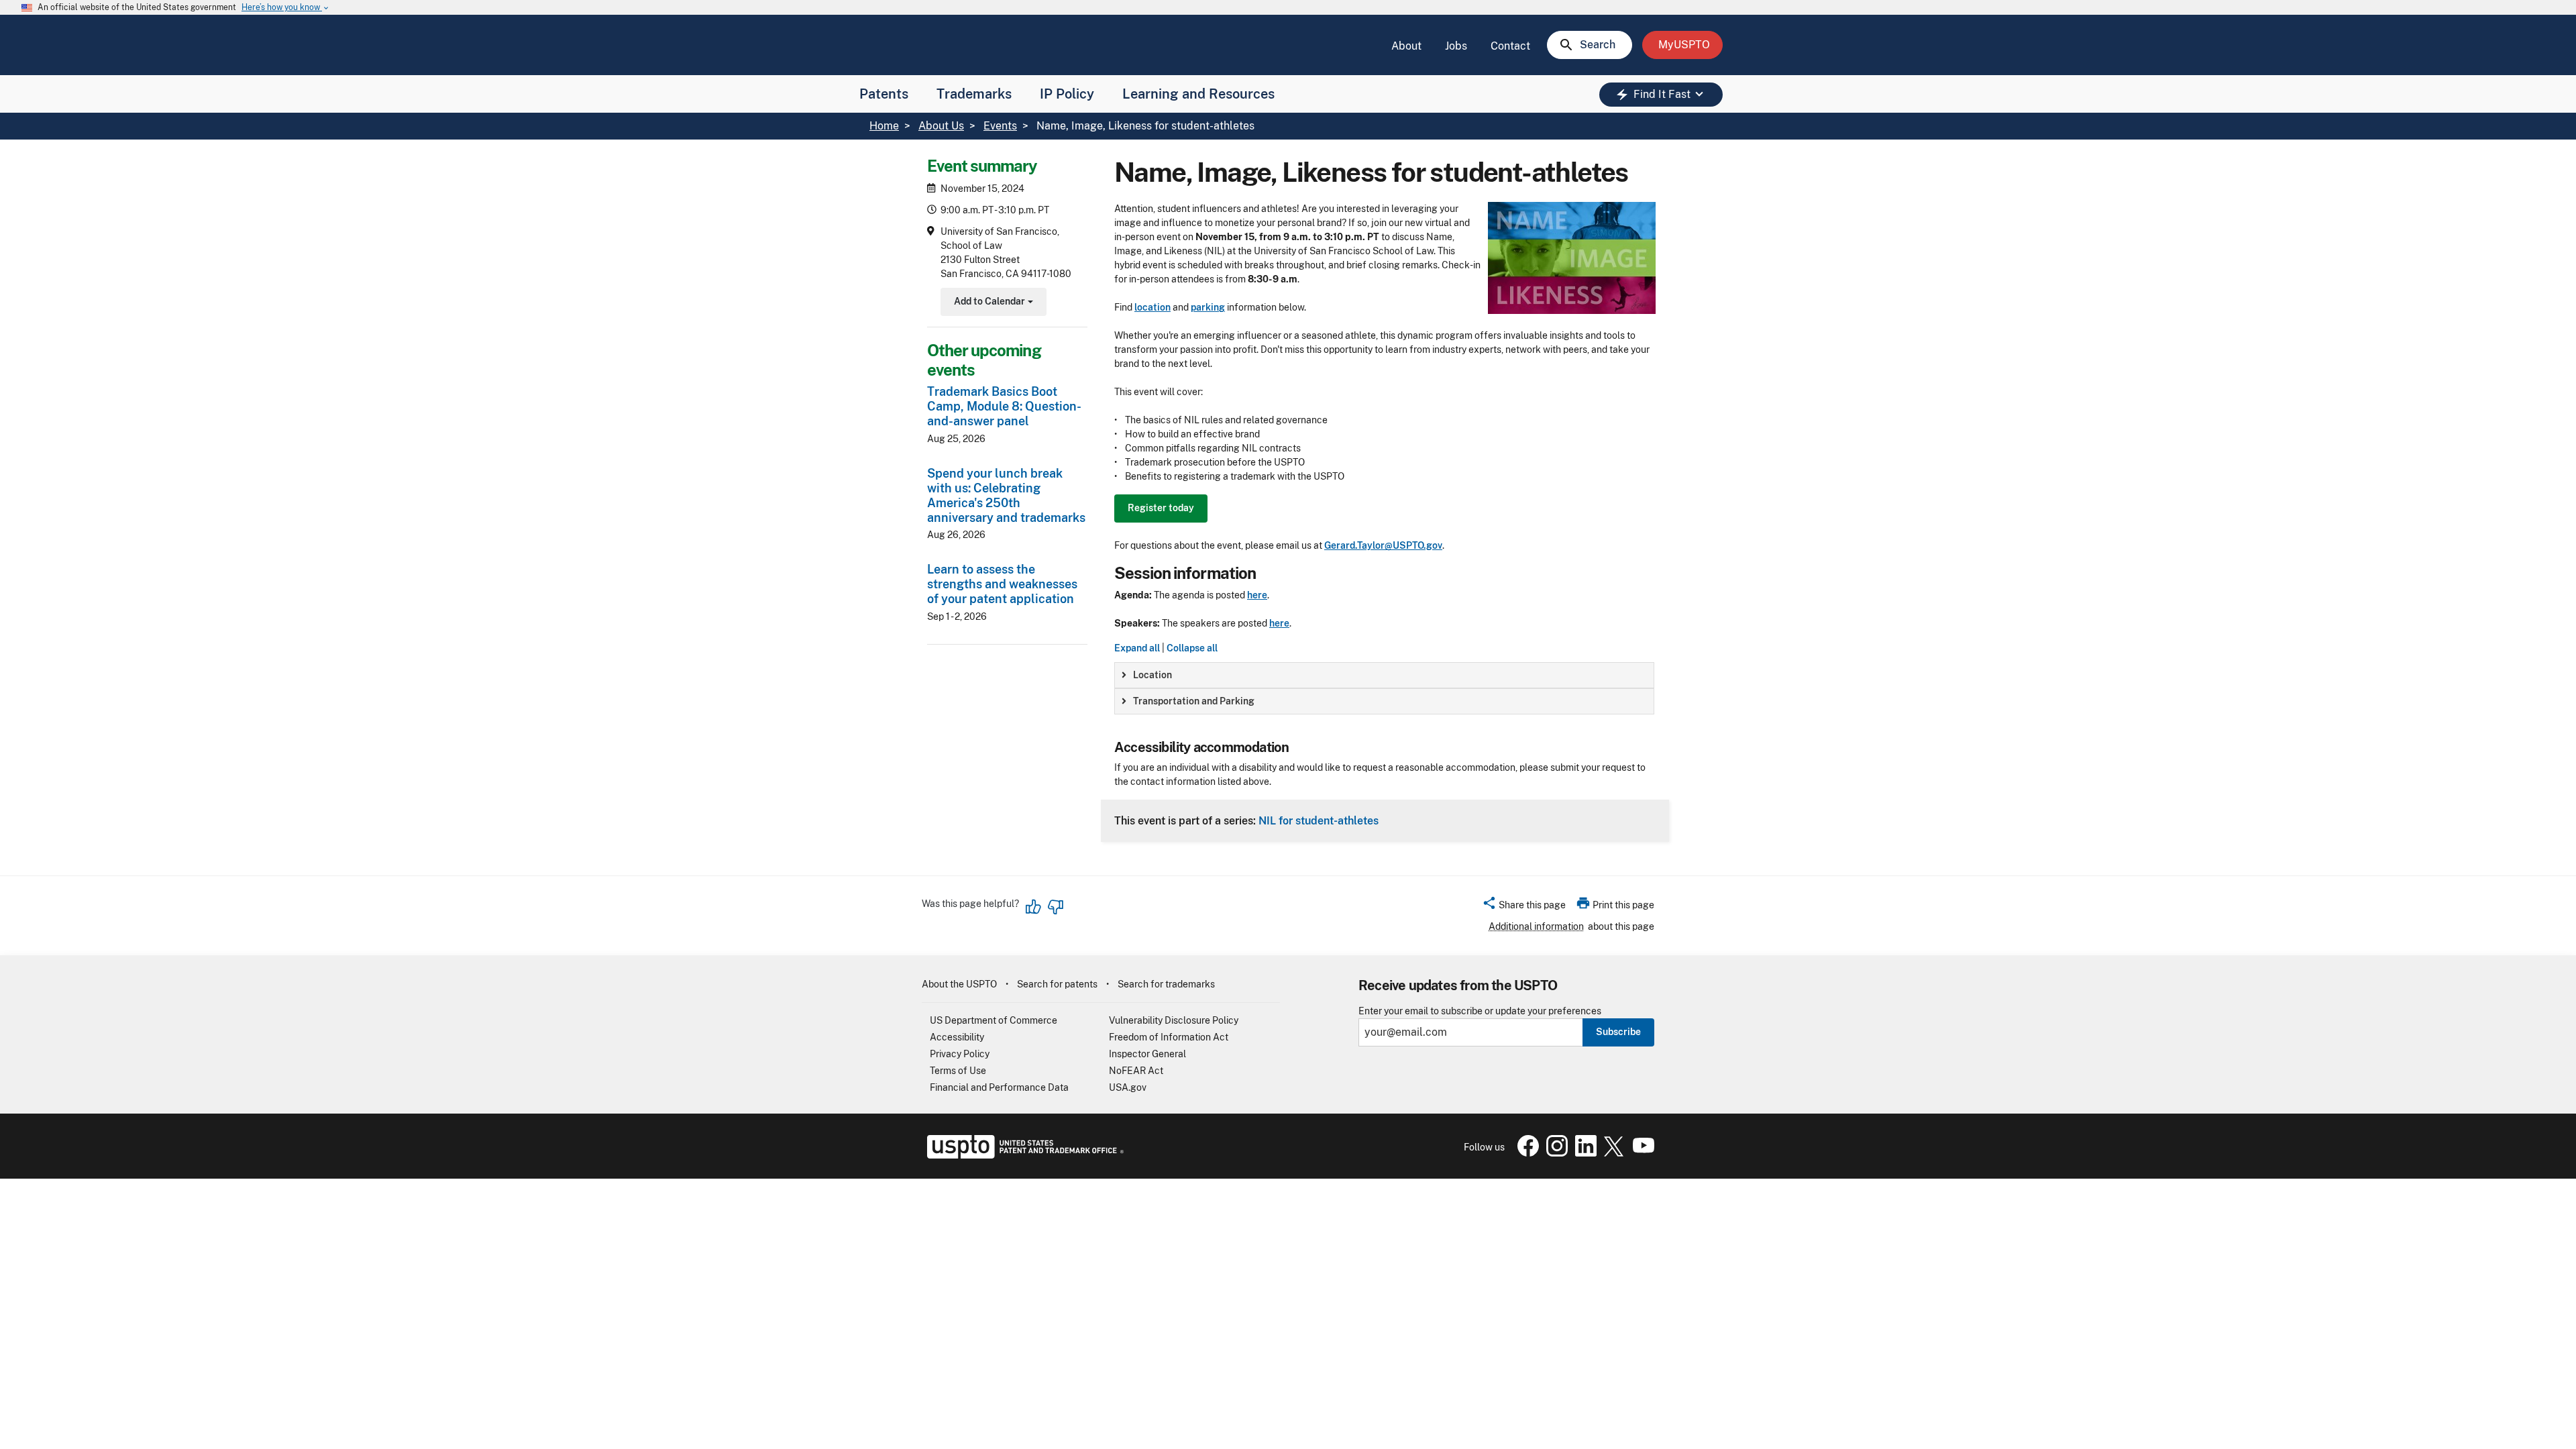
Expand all (1137, 648)
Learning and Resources (1198, 94)
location (1152, 307)
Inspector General (1147, 1054)
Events (1000, 126)
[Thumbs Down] (1055, 907)
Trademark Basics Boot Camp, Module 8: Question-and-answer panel (1004, 406)
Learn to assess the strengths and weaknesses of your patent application (1002, 584)
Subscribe (1618, 1032)
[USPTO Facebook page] (1525, 1153)
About (1406, 46)
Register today (1161, 508)
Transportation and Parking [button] (1194, 701)
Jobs (1456, 46)
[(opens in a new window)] (1554, 1153)
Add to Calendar (992, 303)
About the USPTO (959, 984)
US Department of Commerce (994, 1020)
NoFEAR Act (1136, 1071)
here (1257, 595)
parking (1208, 307)
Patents (884, 94)
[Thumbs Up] (1034, 907)
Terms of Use (958, 1071)
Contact (1510, 46)
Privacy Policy (960, 1054)
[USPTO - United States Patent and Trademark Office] (1023, 1155)
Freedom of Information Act (1169, 1037)
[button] (1524, 907)
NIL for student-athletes (1319, 820)
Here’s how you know (286, 8)
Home (884, 126)
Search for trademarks (1166, 984)
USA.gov (1128, 1087)
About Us (941, 126)
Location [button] (1152, 675)
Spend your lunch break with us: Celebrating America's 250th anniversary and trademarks (1006, 495)
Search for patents (1057, 984)
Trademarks (974, 94)
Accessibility (957, 1037)
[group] (1384, 675)
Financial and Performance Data (999, 1087)
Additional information (1536, 926)
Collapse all (1192, 648)
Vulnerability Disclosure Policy (1174, 1020)
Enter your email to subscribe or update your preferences (1480, 1011)
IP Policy (1067, 94)
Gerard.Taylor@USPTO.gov (1383, 545)
